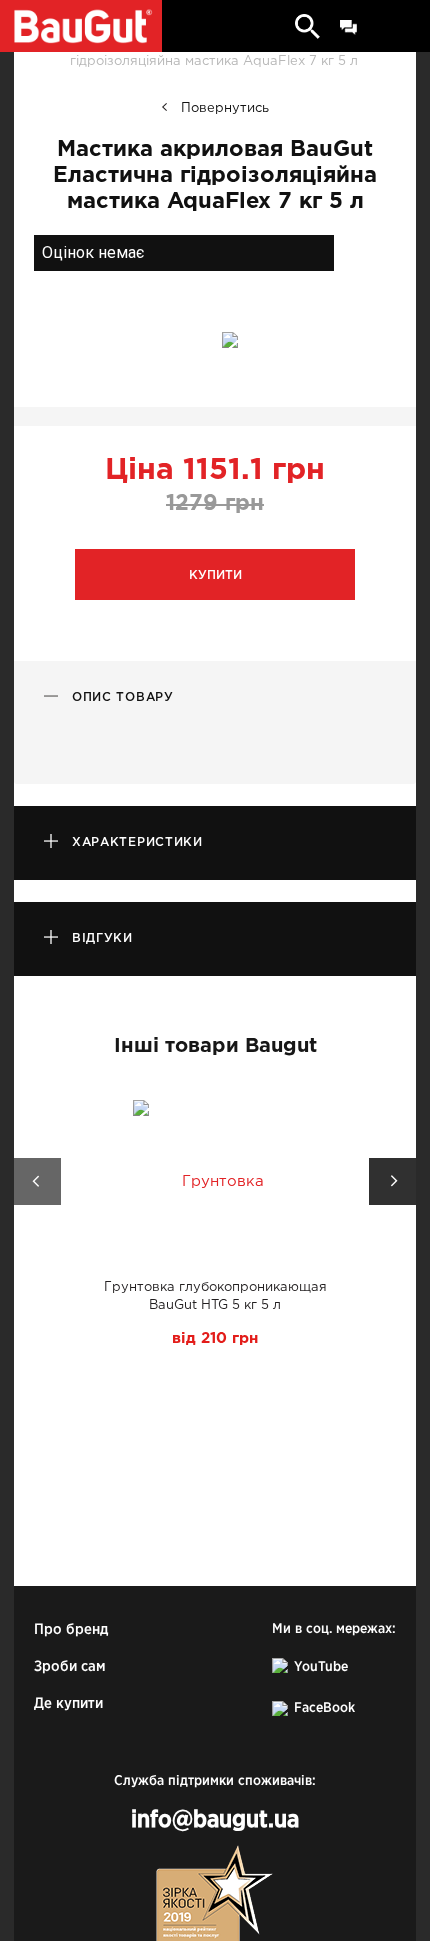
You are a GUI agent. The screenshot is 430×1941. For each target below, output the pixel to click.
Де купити (68, 1703)
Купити (215, 575)
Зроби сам (70, 1666)
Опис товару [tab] (123, 697)
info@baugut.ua (215, 1820)
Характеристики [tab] (137, 842)
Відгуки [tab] (102, 938)
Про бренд (71, 1629)
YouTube (321, 1667)
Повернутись (225, 108)
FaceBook (324, 1708)
